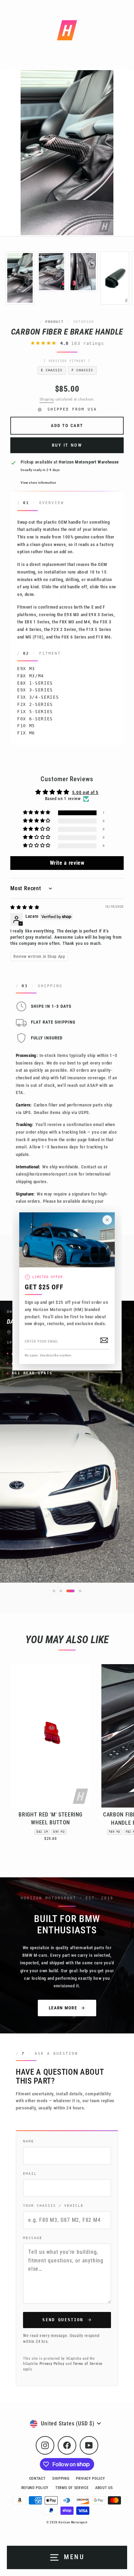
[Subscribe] (104, 1340)
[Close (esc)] (107, 1220)
